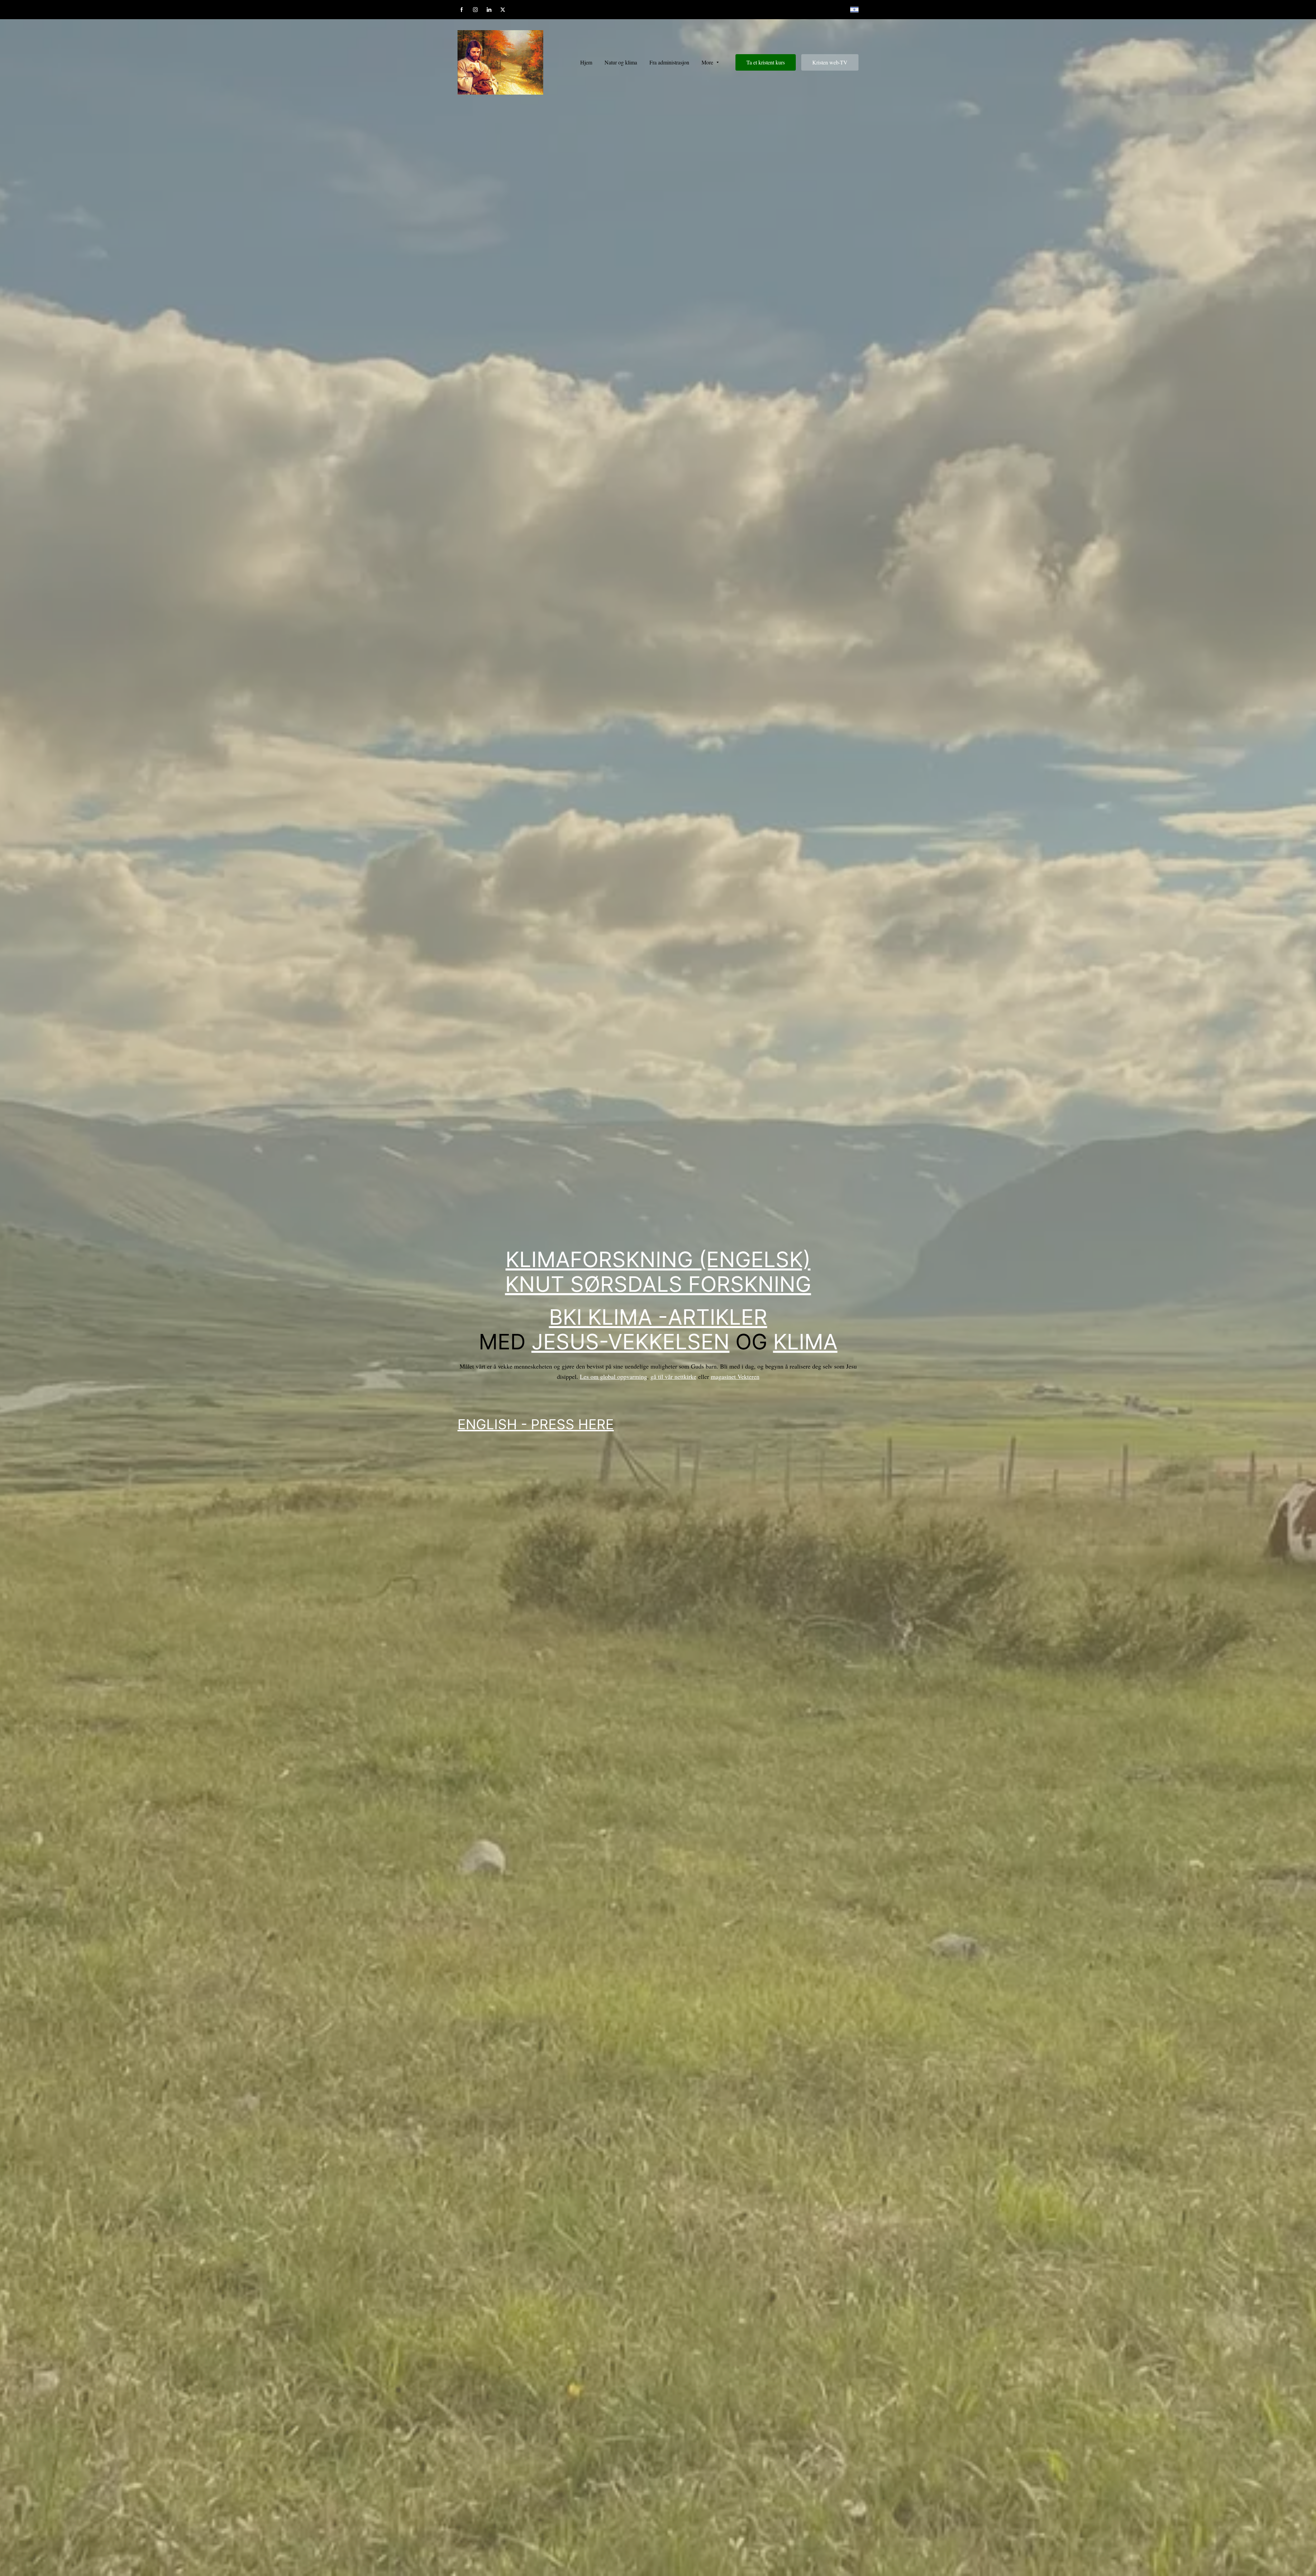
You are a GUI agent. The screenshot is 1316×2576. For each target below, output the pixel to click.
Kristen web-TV (830, 62)
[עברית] (854, 10)
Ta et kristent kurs (766, 62)
